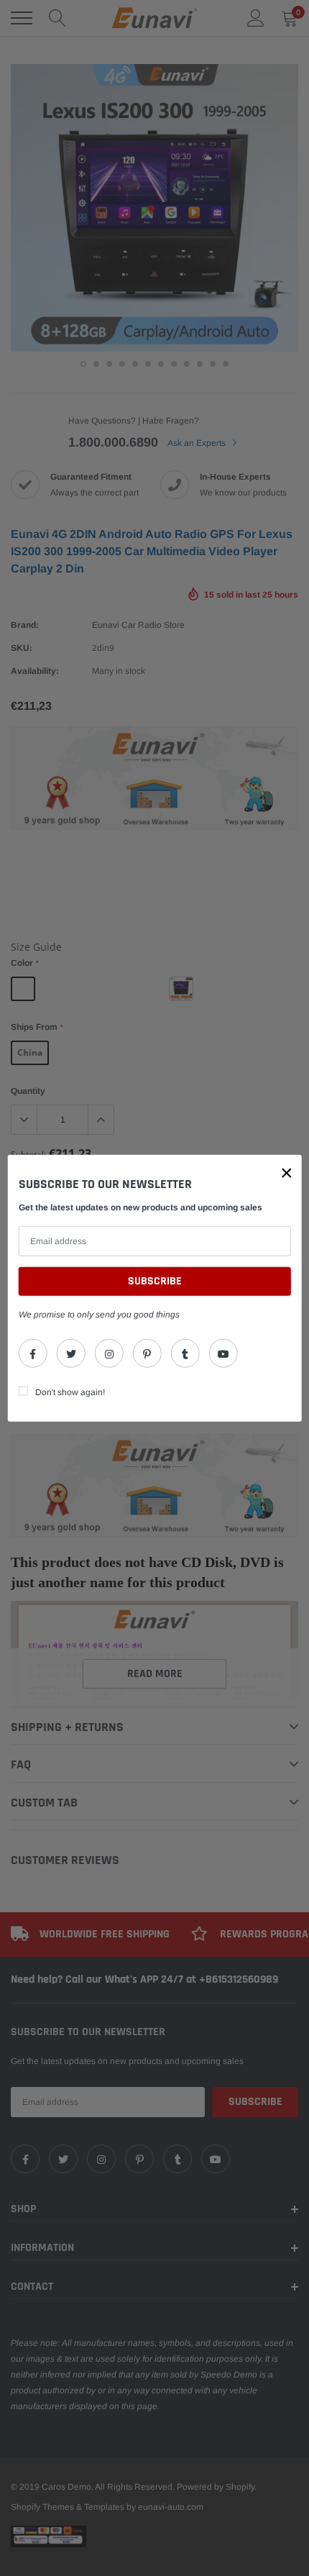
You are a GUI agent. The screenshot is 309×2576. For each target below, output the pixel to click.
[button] (287, 1173)
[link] (33, 1353)
